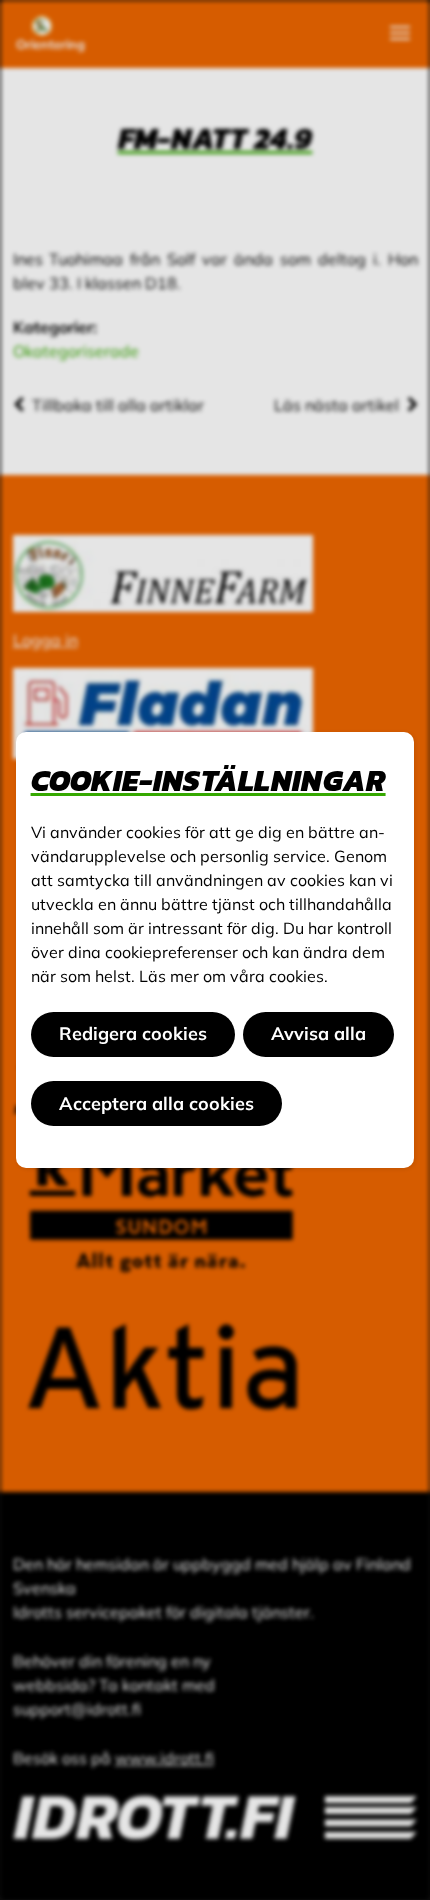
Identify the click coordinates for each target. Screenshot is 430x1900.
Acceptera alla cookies (156, 1103)
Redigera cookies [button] (133, 1033)
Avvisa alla (318, 1033)
